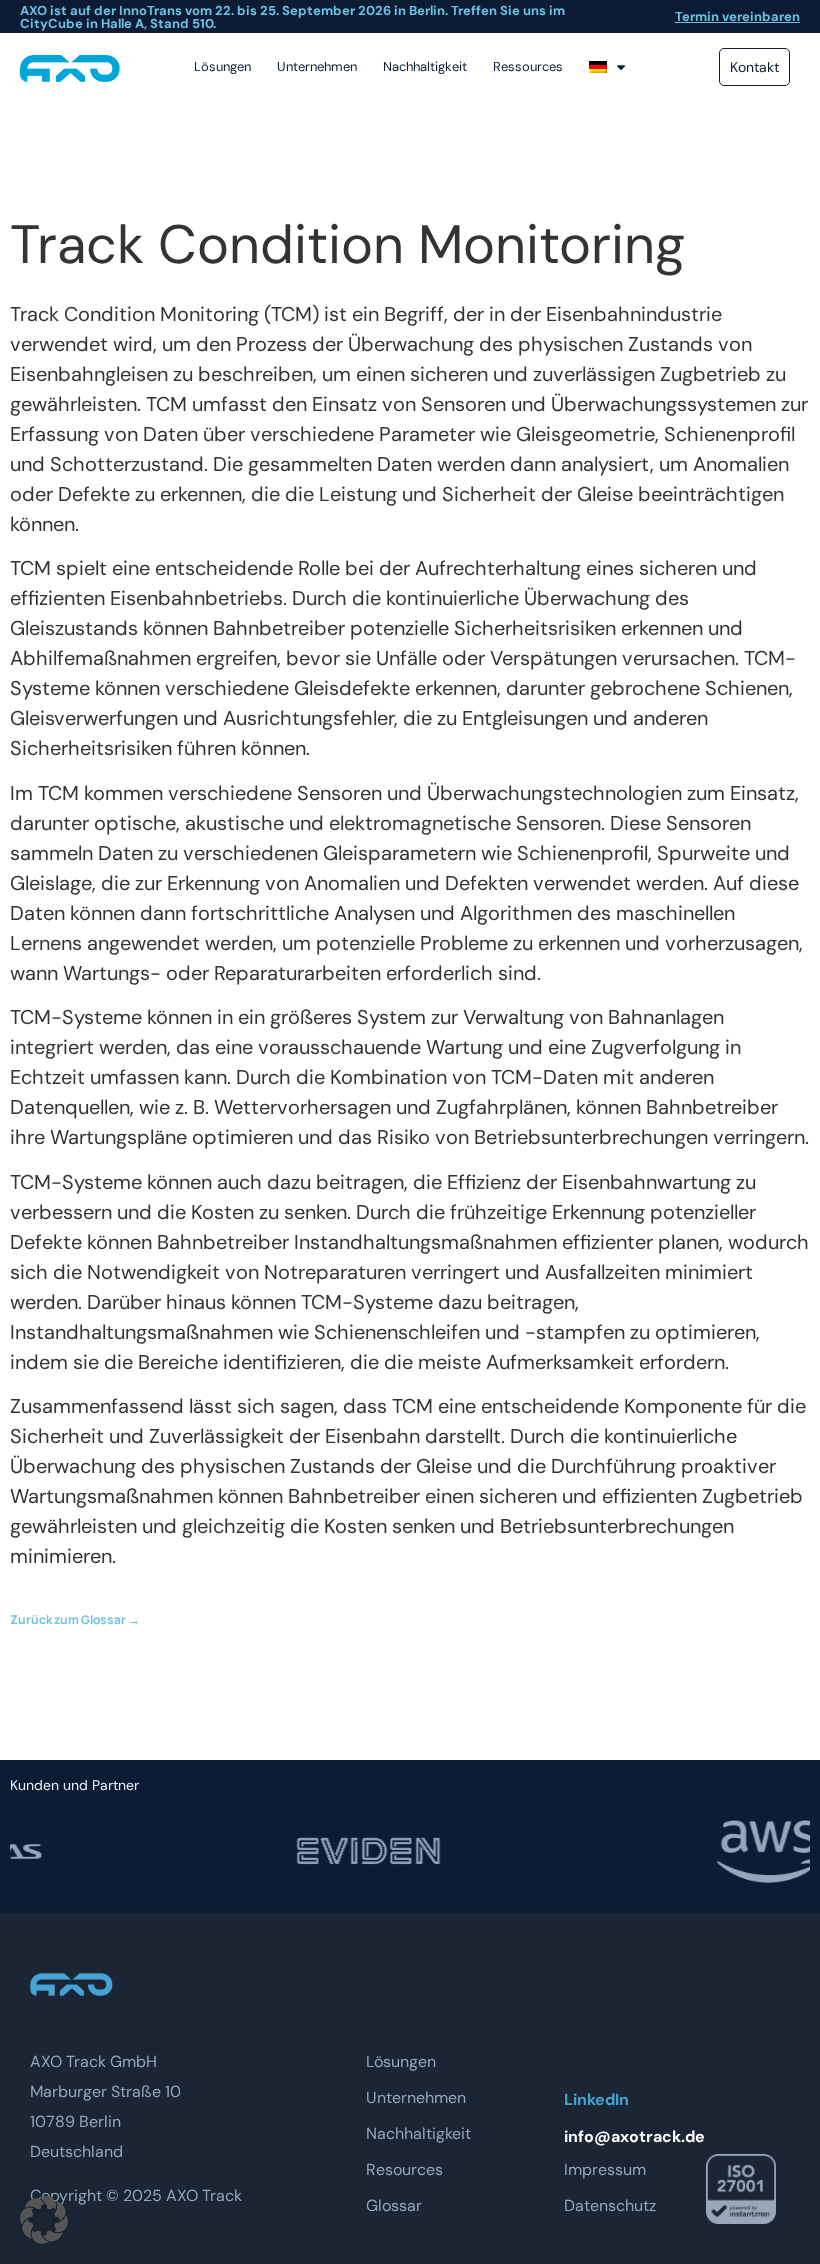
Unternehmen (317, 66)
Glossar (394, 2205)
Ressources (528, 66)
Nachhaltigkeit (425, 66)
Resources (404, 2169)
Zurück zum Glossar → (75, 1619)
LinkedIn (596, 2099)
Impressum (605, 2169)
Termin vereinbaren (737, 16)
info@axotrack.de (634, 2136)
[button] (44, 2220)
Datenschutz (610, 2205)
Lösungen (222, 66)
